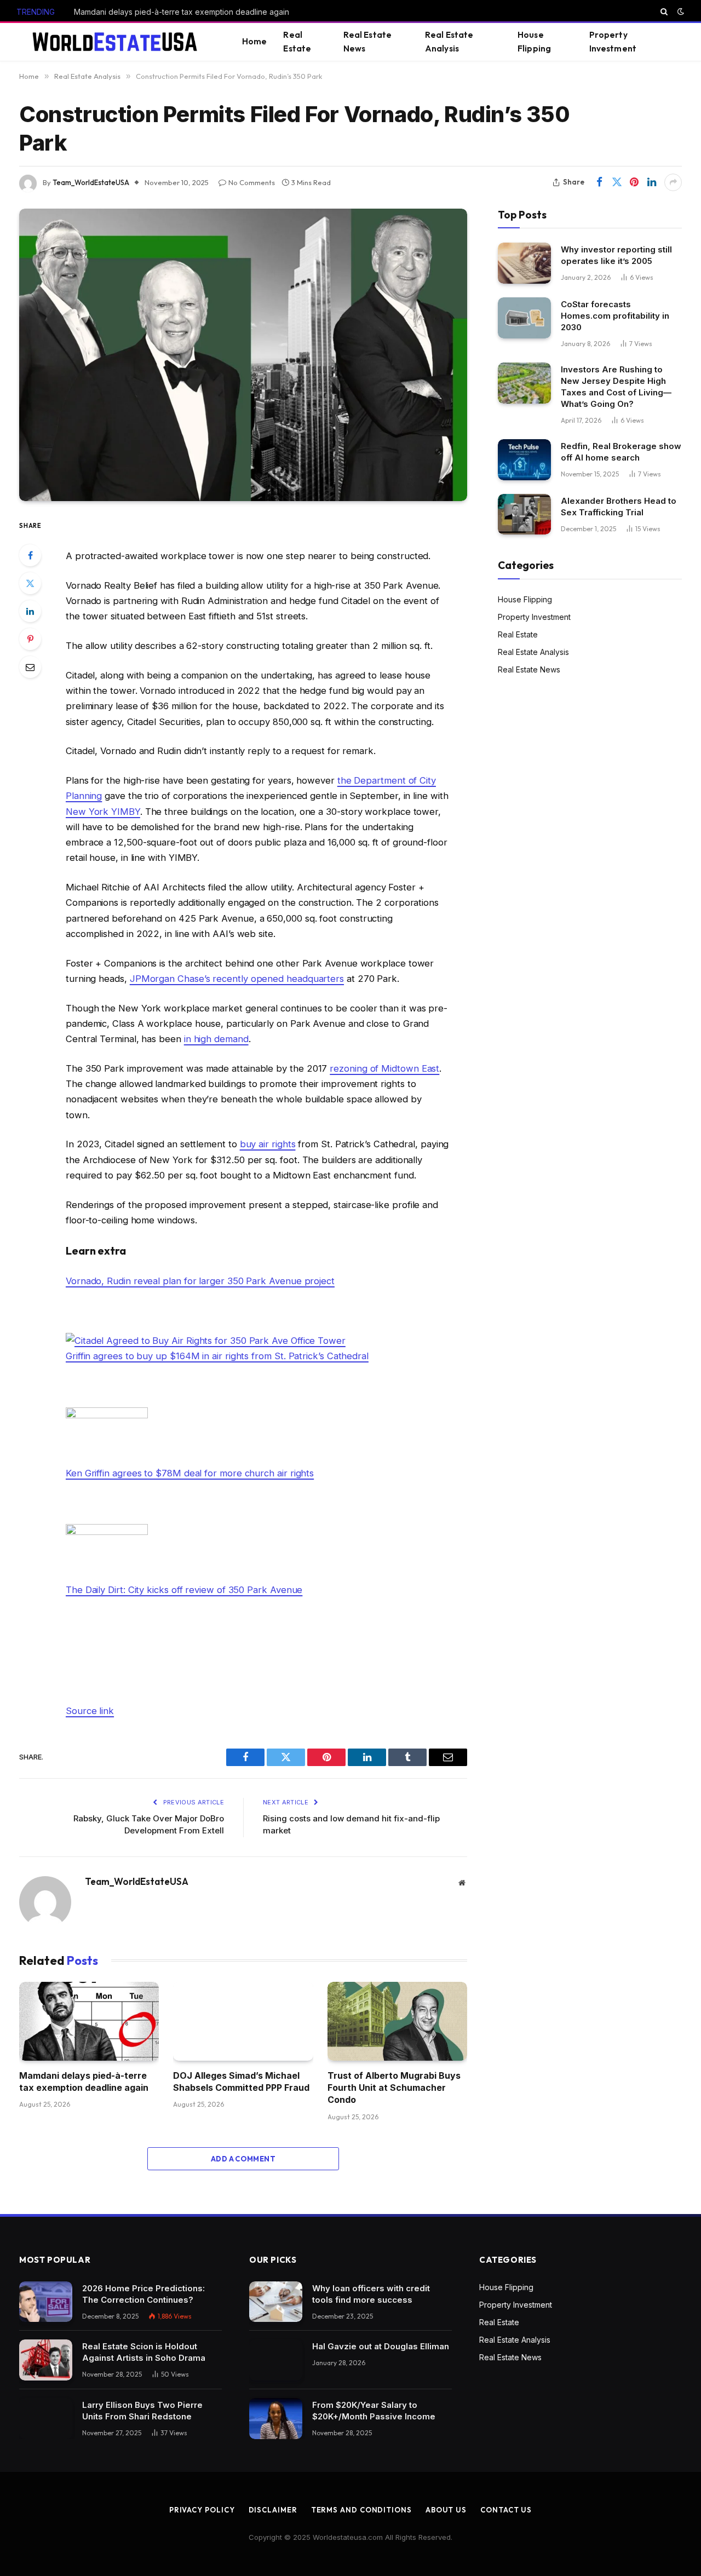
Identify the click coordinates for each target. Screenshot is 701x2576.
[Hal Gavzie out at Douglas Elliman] (276, 2360)
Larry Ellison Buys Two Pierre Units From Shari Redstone (142, 2411)
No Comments (252, 182)
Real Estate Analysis (449, 42)
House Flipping (534, 42)
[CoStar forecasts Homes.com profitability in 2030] (524, 318)
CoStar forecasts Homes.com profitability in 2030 (615, 316)
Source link (90, 1711)
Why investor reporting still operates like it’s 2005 (616, 255)
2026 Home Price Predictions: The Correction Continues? (143, 2294)
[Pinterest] (30, 639)
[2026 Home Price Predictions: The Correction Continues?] (46, 2302)
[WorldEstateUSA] (116, 42)
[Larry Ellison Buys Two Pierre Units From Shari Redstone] (46, 2419)
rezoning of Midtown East (384, 1068)
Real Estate (297, 42)
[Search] (664, 12)
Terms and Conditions (361, 2510)
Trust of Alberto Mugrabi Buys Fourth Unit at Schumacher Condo (394, 2088)
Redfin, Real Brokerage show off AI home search (621, 452)
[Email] (30, 667)
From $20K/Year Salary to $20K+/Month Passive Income (374, 2411)
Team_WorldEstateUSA (91, 182)
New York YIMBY (103, 812)
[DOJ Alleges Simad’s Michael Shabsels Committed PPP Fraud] (243, 2021)
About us (446, 2510)
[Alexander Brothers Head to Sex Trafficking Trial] (524, 514)
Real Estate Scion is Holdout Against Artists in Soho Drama (144, 2352)
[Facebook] (30, 555)
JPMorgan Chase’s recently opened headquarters (237, 979)
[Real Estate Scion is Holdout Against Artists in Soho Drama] (46, 2360)
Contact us (506, 2510)
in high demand (216, 1039)
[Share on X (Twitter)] (617, 182)
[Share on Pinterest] (634, 182)
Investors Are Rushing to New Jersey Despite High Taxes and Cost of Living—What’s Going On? (616, 387)
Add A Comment (243, 2159)
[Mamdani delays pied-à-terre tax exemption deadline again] (89, 2021)
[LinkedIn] (30, 611)
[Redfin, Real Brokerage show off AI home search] (524, 460)
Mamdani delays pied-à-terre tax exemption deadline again (182, 12)
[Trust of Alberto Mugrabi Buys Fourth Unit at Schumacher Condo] (397, 2021)
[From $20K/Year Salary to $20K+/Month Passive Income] (276, 2419)
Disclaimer (273, 2510)
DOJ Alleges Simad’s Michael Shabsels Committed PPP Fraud (241, 2081)
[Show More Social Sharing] (673, 182)
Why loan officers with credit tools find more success (371, 2294)
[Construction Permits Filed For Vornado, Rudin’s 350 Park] (243, 355)
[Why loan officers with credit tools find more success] (276, 2302)
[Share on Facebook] (599, 182)
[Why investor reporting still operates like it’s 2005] (524, 263)
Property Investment (613, 42)
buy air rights (268, 1144)
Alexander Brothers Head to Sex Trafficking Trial (619, 507)
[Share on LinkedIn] (652, 182)
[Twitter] (30, 583)
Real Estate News (368, 42)
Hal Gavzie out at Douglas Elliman (382, 2346)
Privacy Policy (202, 2510)
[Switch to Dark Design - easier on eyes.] (680, 12)
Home (255, 41)
